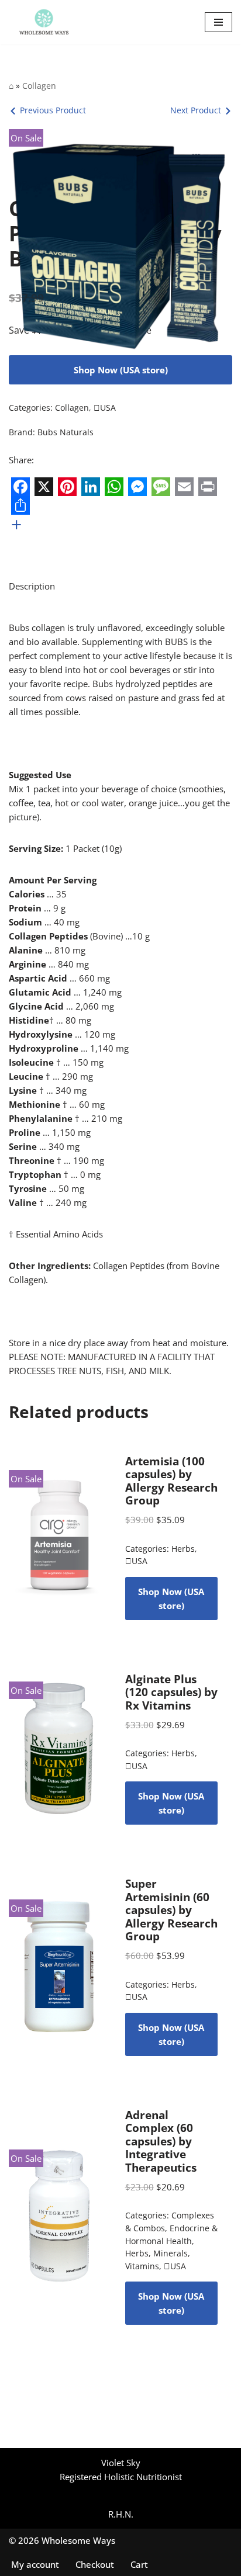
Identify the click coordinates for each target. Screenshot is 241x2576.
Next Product (196, 110)
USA (105, 408)
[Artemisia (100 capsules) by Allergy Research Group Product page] (60, 1537)
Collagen (39, 86)
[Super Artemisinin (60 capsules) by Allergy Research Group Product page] (60, 1967)
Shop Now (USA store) (121, 370)
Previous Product (53, 110)
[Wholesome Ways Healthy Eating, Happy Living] (44, 22)
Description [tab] (32, 586)
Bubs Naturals (66, 432)
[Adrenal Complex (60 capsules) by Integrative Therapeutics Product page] (60, 2217)
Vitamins (142, 2266)
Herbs (183, 1549)
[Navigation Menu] (218, 22)
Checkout (95, 2564)
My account (35, 2564)
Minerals (171, 2253)
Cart (139, 2564)
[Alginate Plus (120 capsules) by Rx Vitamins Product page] (60, 1749)
